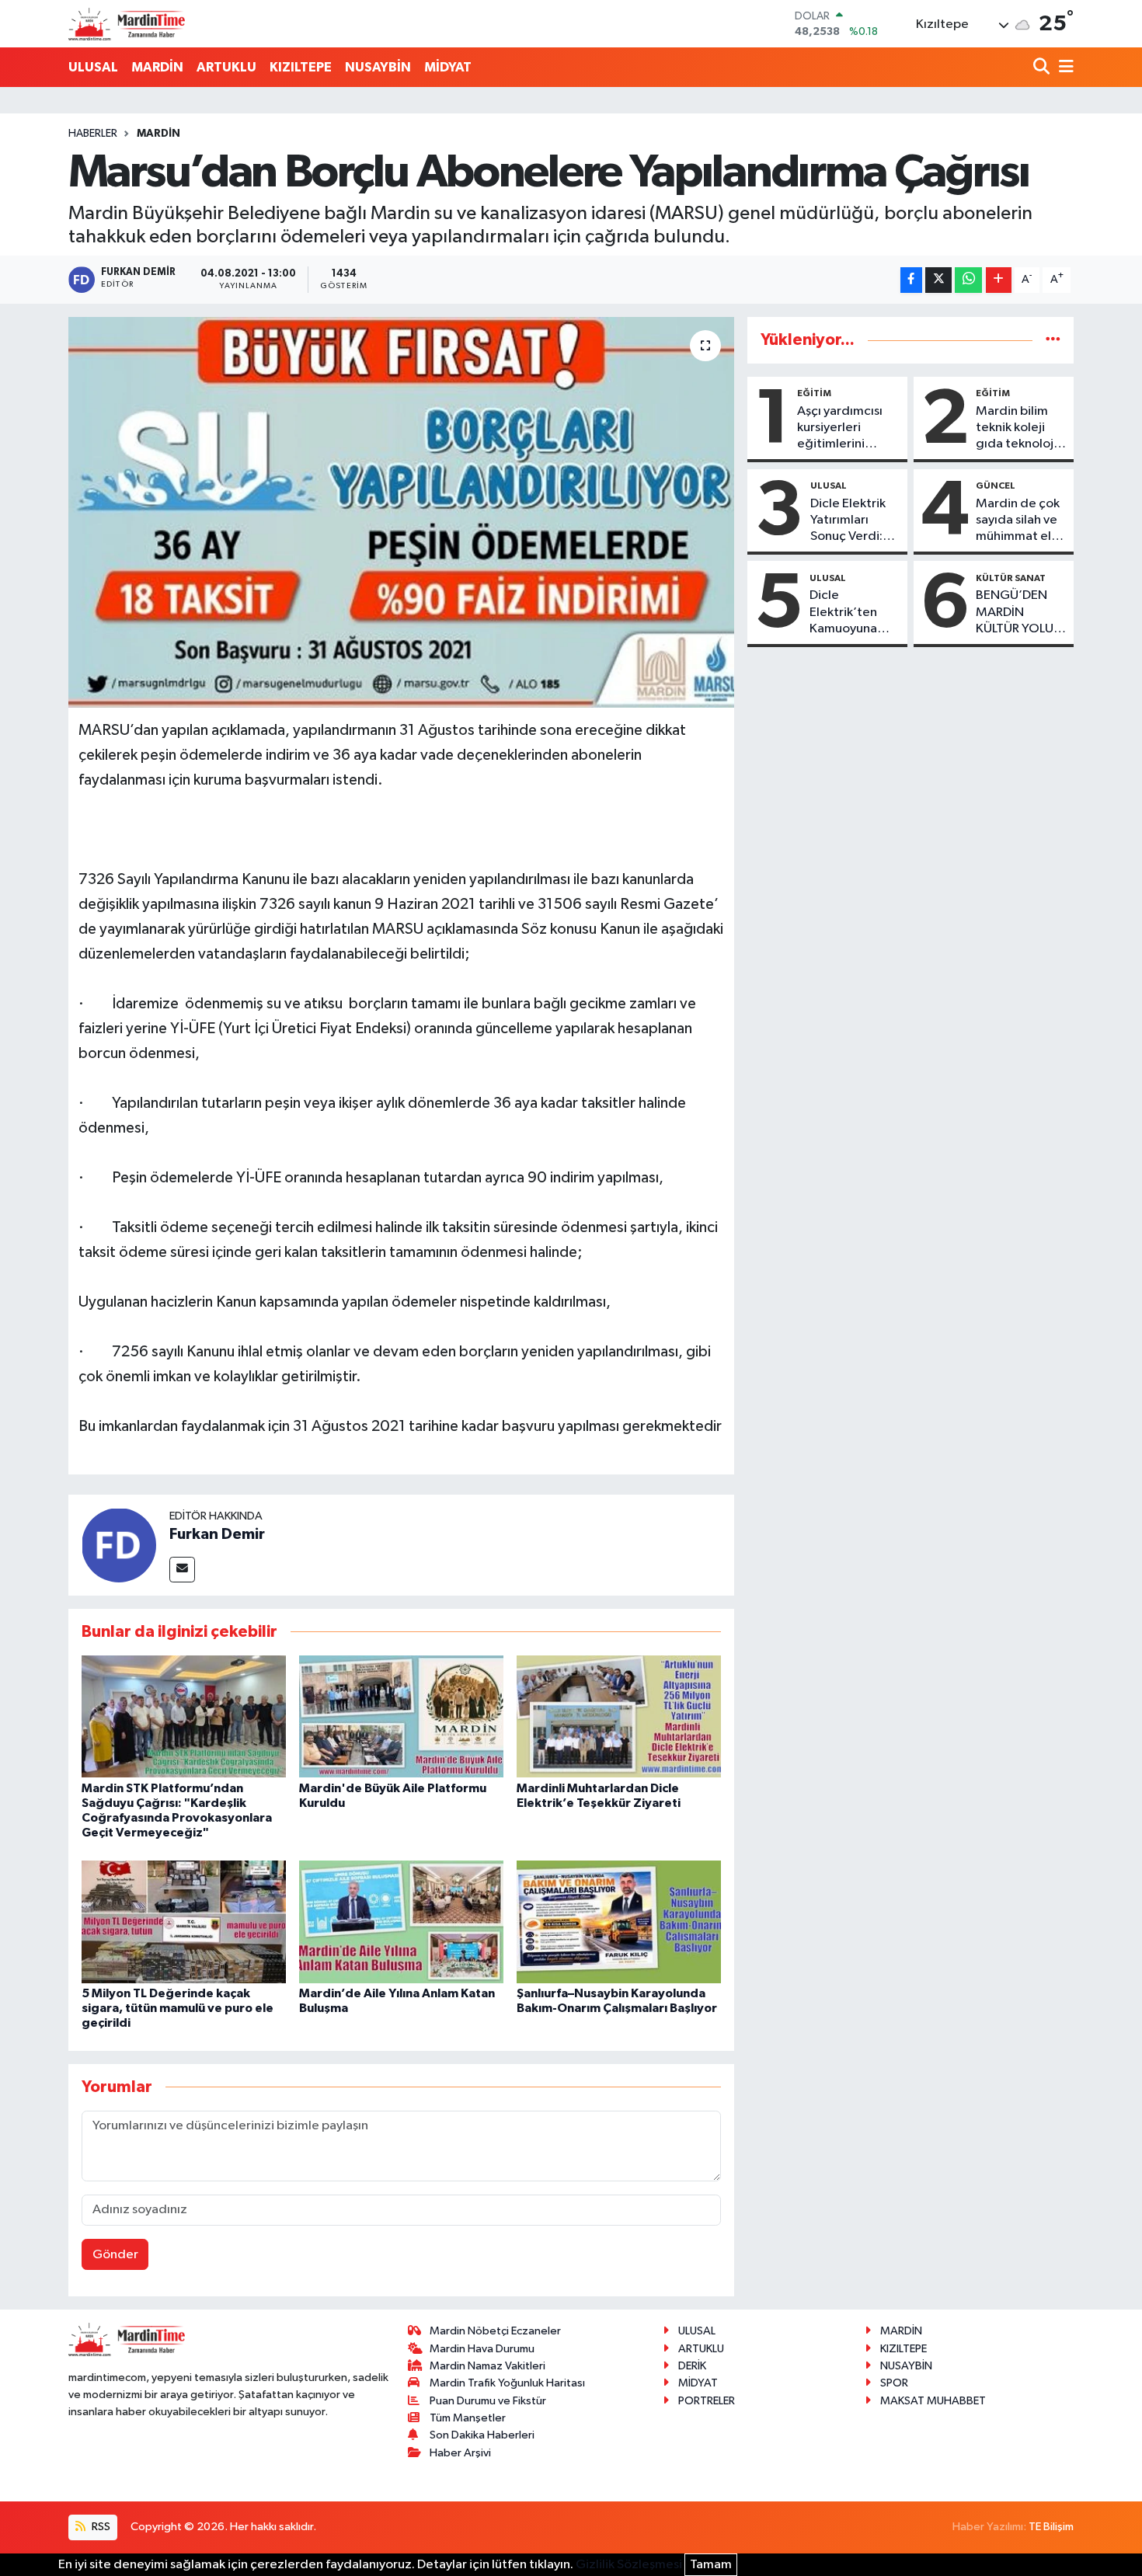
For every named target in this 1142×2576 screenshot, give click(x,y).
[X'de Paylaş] (938, 280)
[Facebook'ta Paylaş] (911, 280)
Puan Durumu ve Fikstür (488, 2401)
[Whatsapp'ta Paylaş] (968, 280)
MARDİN (157, 67)
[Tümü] (1053, 340)
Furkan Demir (217, 1534)
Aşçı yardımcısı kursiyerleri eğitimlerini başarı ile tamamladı (840, 429)
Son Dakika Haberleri (482, 2435)
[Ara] (1043, 68)
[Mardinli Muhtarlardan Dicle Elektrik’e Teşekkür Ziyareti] (619, 1716)
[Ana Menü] (1064, 68)
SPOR (894, 2383)
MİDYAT (448, 67)
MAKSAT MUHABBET (933, 2401)
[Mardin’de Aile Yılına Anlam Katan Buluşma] (401, 1922)
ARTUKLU (226, 67)
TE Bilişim (1051, 2527)
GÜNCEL (996, 486)
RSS (100, 2527)
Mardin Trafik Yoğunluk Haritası (507, 2383)
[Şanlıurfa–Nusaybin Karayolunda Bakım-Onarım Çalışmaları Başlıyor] (619, 1922)
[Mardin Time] (127, 24)
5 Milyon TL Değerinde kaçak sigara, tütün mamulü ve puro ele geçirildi (178, 2008)
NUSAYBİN (378, 67)
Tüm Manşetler (468, 2418)
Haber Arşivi (460, 2453)
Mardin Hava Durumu (482, 2349)
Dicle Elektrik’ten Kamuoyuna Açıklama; (843, 613)
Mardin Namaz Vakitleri (487, 2366)
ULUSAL (93, 67)
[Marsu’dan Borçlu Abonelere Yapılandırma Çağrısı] (401, 512)
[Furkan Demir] (119, 1545)
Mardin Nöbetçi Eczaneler (495, 2331)
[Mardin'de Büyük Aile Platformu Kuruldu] (401, 1716)
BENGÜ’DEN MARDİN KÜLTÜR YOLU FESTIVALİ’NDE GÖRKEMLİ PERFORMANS (1018, 613)
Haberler (93, 134)
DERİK (692, 2366)
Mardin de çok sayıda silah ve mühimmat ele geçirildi (1018, 521)
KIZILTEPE (301, 67)
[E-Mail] (182, 1570)
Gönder (115, 2255)
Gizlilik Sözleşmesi (629, 2565)
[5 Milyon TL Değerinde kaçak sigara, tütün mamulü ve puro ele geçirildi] (184, 1922)
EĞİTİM (814, 393)
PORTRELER (707, 2401)
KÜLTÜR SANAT (1011, 578)
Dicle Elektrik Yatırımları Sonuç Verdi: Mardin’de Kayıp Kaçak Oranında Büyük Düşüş (848, 521)
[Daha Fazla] (999, 280)
